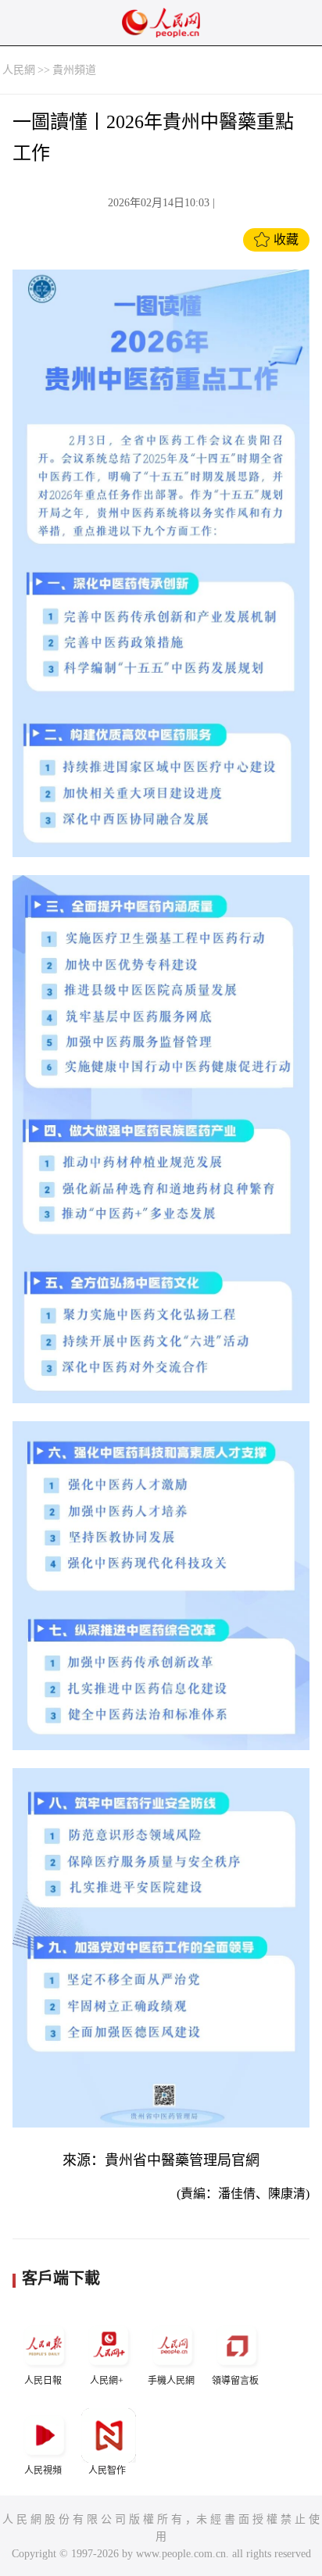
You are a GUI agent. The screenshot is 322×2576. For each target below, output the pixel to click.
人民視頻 (43, 2471)
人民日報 (43, 2381)
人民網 (19, 70)
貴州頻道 (74, 70)
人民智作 (107, 2471)
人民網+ (107, 2381)
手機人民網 (171, 2381)
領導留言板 (235, 2381)
